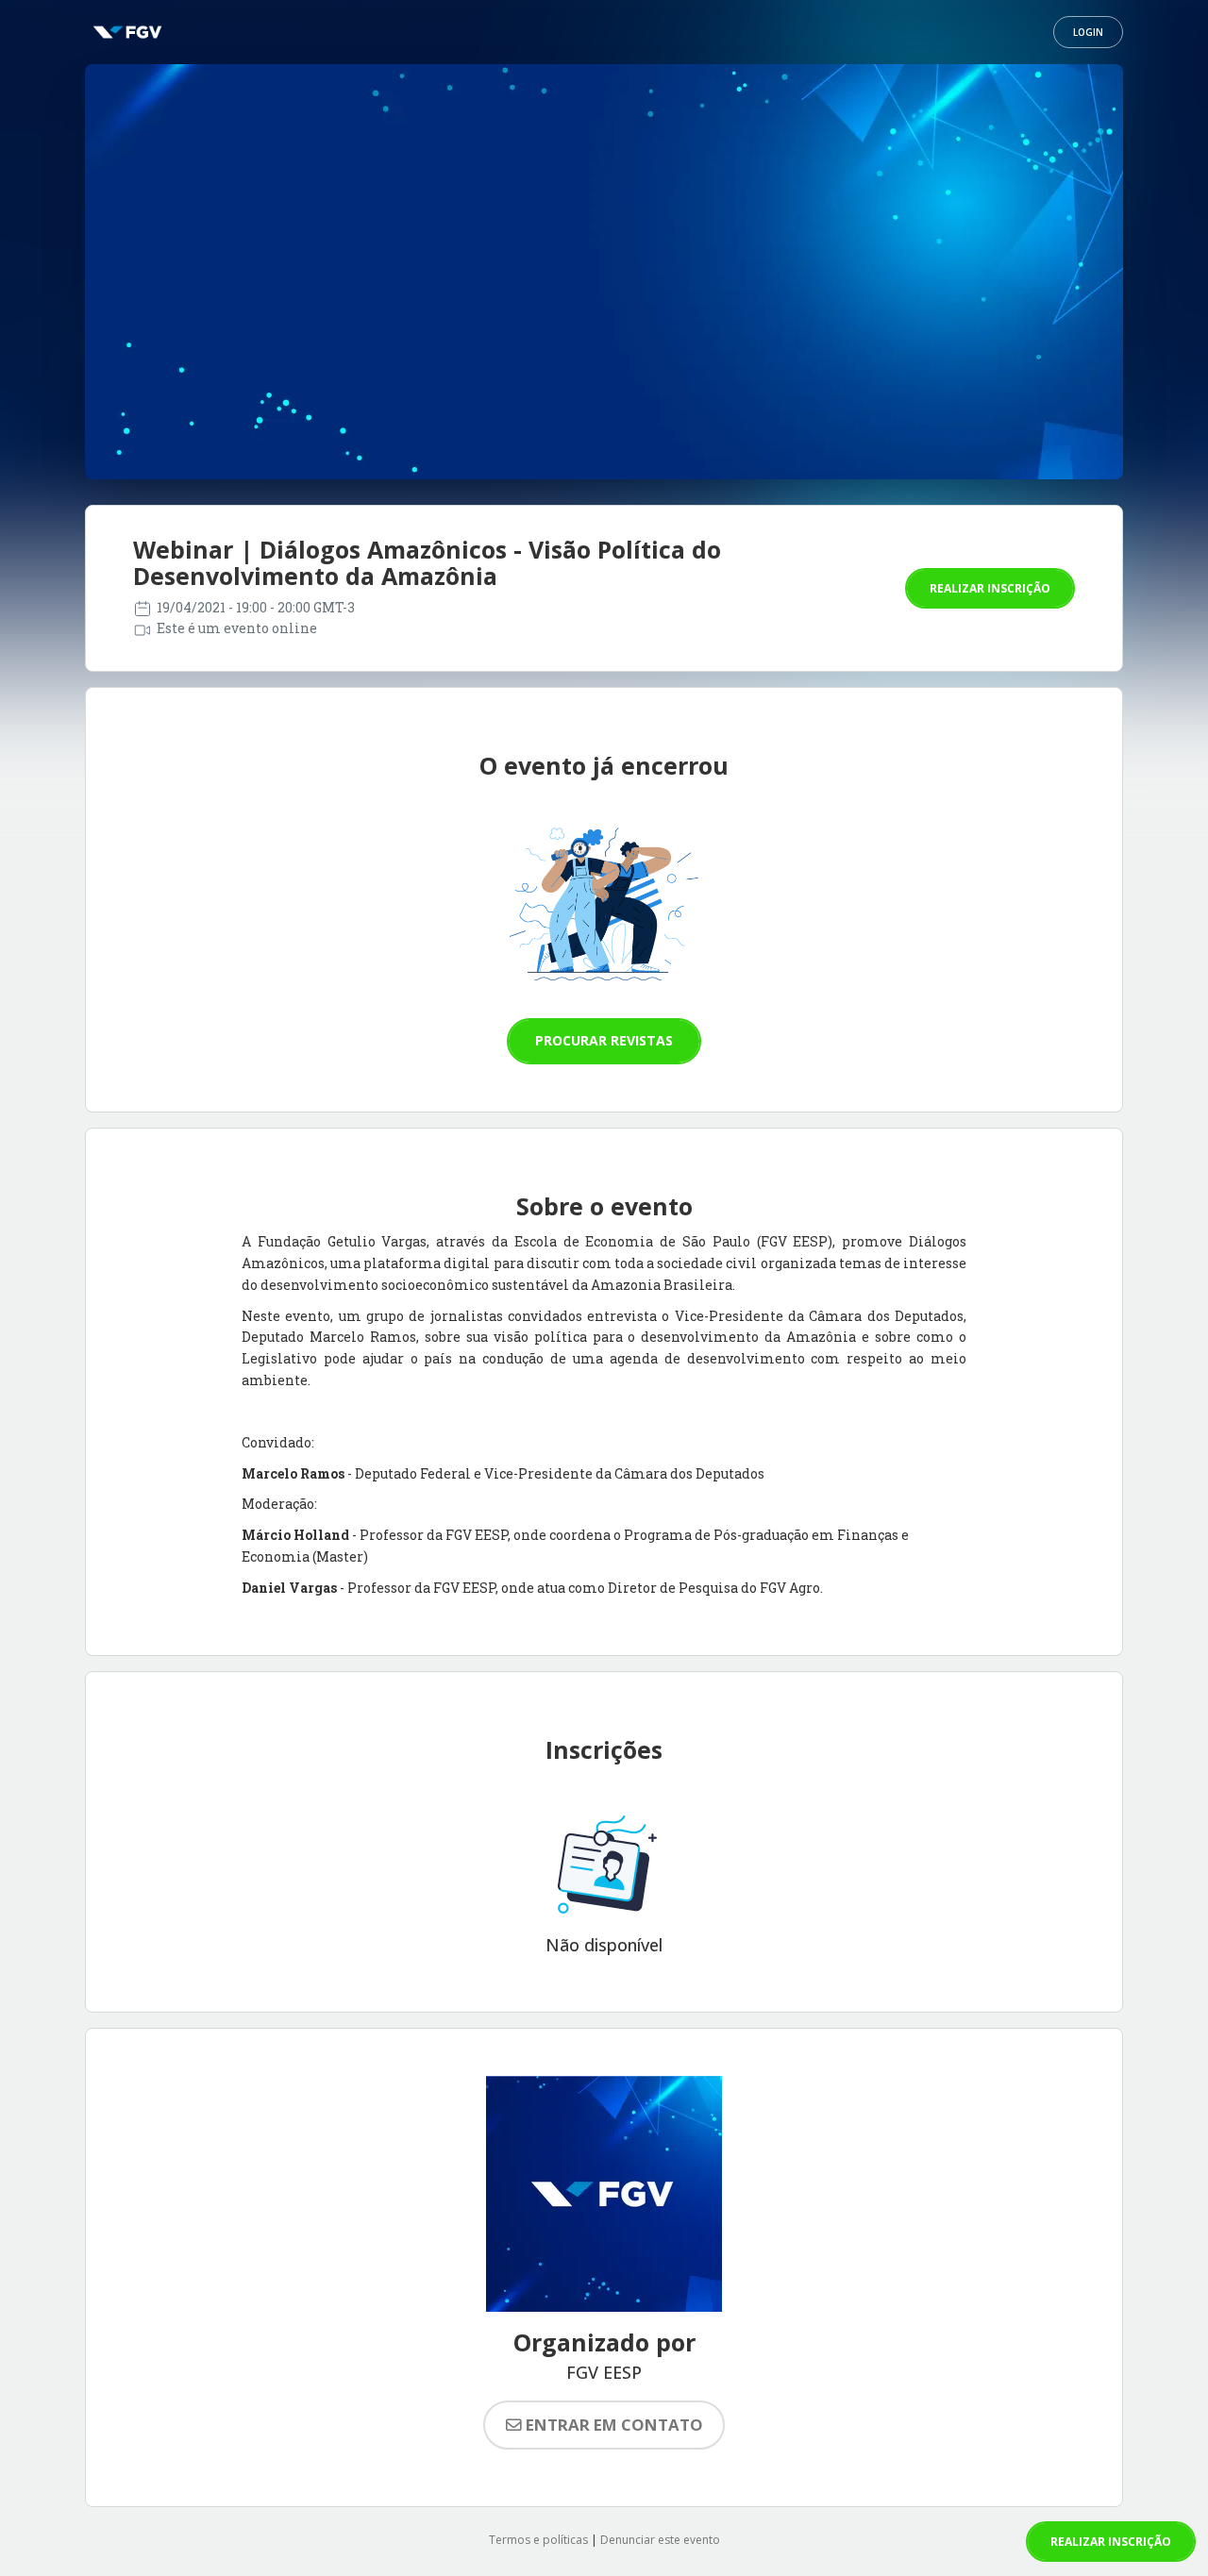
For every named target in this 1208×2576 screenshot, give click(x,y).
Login (1088, 32)
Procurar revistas (604, 1040)
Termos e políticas (538, 2540)
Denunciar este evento (660, 2540)
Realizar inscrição (990, 588)
